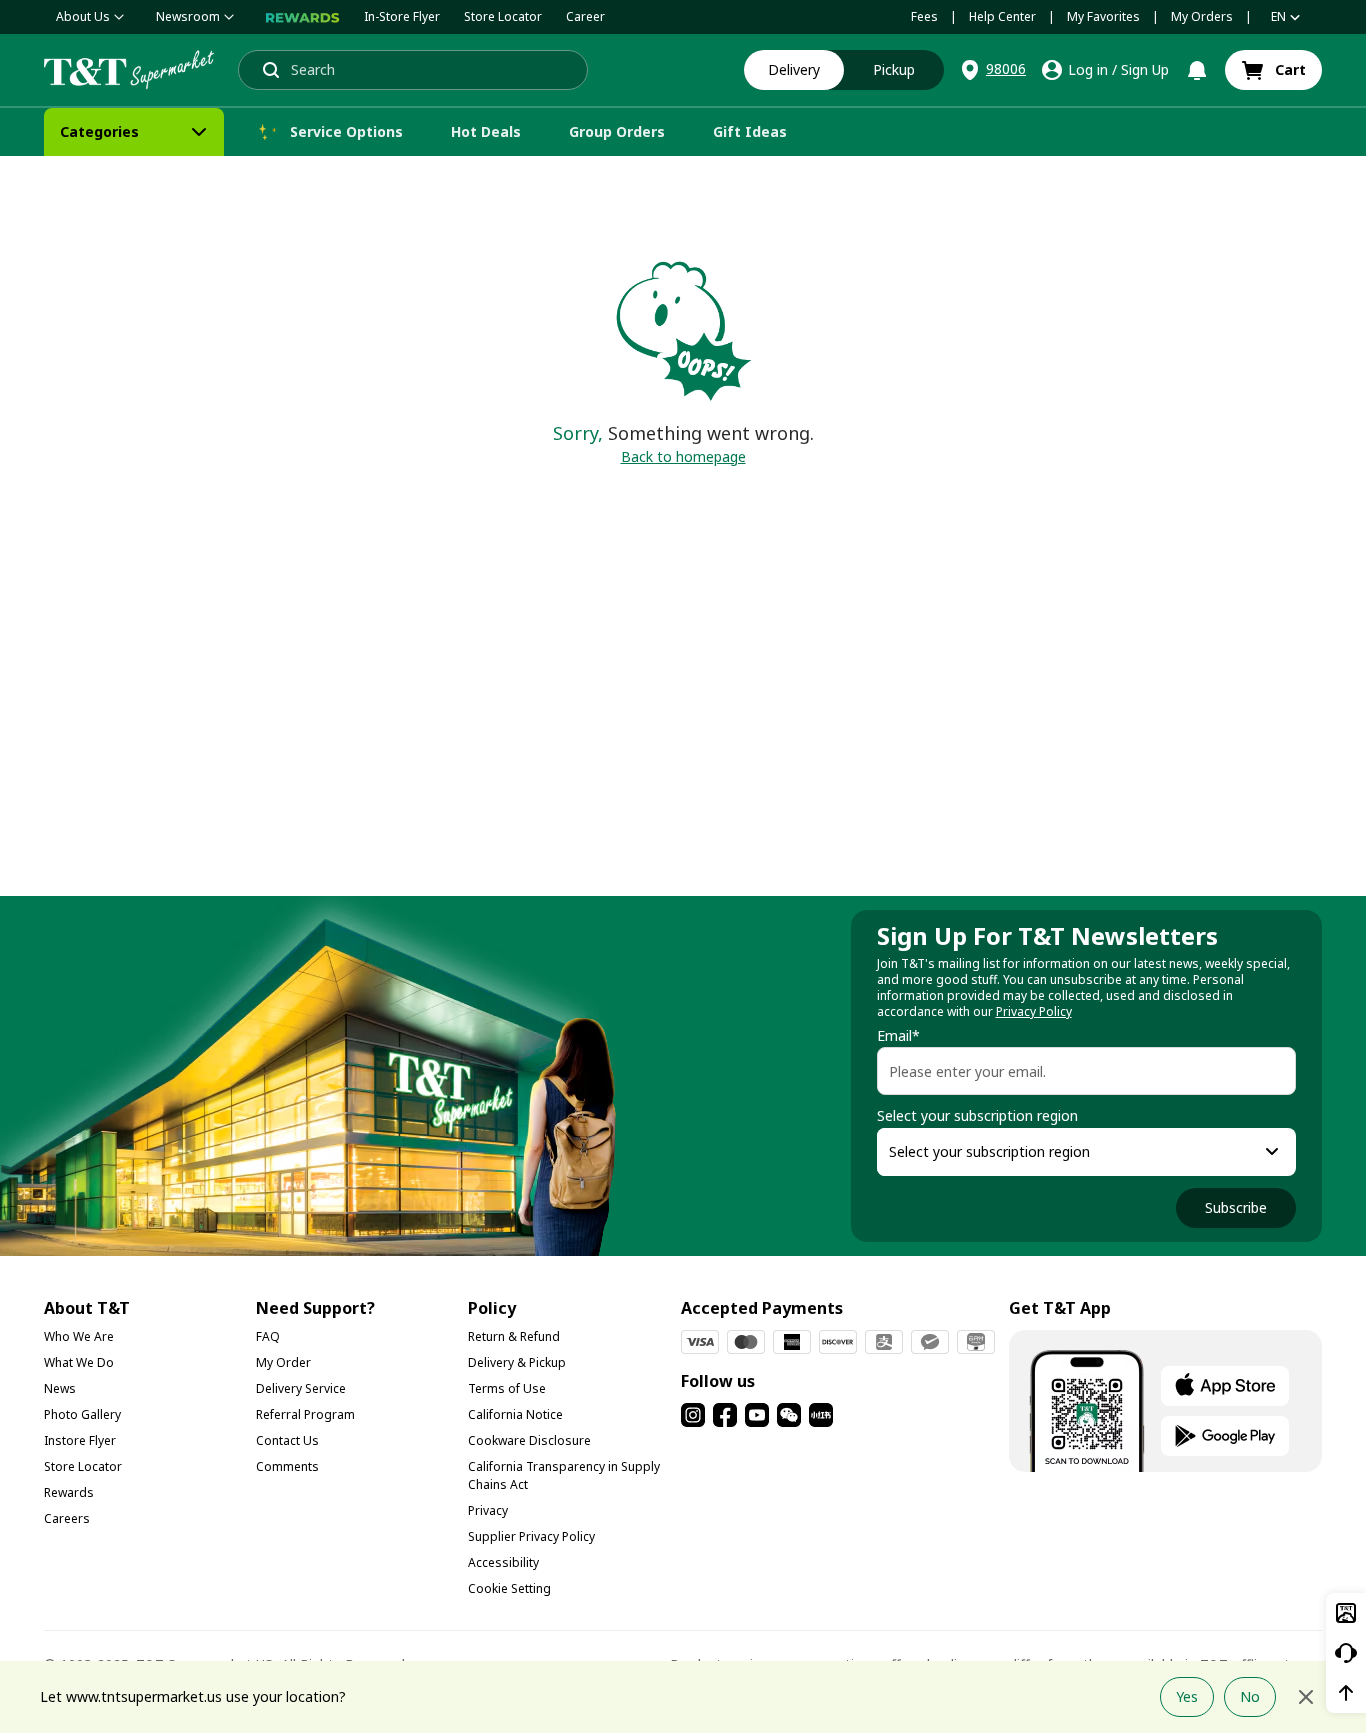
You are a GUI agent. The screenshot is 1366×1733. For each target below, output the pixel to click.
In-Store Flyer (402, 16)
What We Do (79, 1362)
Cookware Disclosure (529, 1440)
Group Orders (617, 131)
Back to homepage (683, 456)
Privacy (488, 1510)
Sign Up (1145, 69)
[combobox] (1068, 1152)
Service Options (346, 131)
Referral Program (305, 1414)
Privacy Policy (1034, 1011)
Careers (67, 1518)
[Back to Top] (1346, 1693)
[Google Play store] (1225, 1436)
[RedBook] (821, 1415)
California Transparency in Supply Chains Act (564, 1475)
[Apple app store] (1225, 1386)
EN (1278, 16)
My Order (283, 1362)
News (60, 1388)
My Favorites (1103, 16)
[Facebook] (725, 1415)
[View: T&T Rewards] (303, 17)
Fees (924, 16)
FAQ (268, 1336)
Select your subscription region (977, 1116)
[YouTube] (757, 1415)
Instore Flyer (80, 1440)
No (1250, 1696)
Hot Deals (486, 131)
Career (585, 16)
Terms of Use (507, 1388)
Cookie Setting (509, 1588)
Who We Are (79, 1336)
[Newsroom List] (229, 16)
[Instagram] (693, 1415)
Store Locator (503, 16)
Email (898, 1036)
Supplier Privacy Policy (531, 1536)
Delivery (794, 69)
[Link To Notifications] (1197, 70)
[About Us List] (119, 16)
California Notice (515, 1414)
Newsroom (188, 16)
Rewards (69, 1492)
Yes (1187, 1696)
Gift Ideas (750, 131)
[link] (1273, 70)
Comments (287, 1466)
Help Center (1002, 16)
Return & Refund (514, 1336)
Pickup (894, 69)
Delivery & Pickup (517, 1362)
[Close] (1306, 1697)
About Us (83, 16)
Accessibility (503, 1562)
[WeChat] (789, 1415)
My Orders (1202, 16)
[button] (992, 70)
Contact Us (287, 1440)
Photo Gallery (82, 1414)
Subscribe (1236, 1207)
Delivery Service (301, 1388)
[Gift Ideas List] (805, 132)
